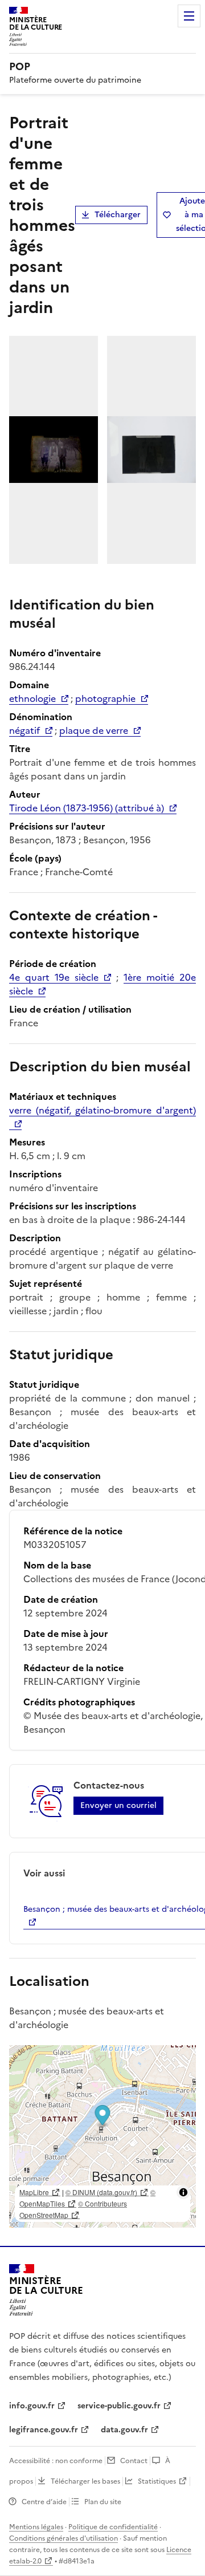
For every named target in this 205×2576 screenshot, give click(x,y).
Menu (189, 16)
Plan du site (103, 2502)
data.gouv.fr (124, 2430)
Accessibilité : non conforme (56, 2461)
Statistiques (157, 2481)
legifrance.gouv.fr (44, 2430)
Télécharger (118, 215)
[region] (102, 2136)
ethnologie (32, 698)
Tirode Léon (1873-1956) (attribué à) (87, 808)
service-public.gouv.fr (119, 2406)
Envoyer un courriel (118, 1805)
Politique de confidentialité (113, 2527)
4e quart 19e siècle (54, 977)
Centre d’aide (44, 2502)
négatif (24, 730)
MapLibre (34, 2192)
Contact (134, 2461)
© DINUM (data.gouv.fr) (101, 2192)
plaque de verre (94, 730)
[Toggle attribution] (183, 2192)
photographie (105, 698)
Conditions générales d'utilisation (63, 2538)
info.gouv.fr (32, 2406)
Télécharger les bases (85, 2481)
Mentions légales (36, 2527)
